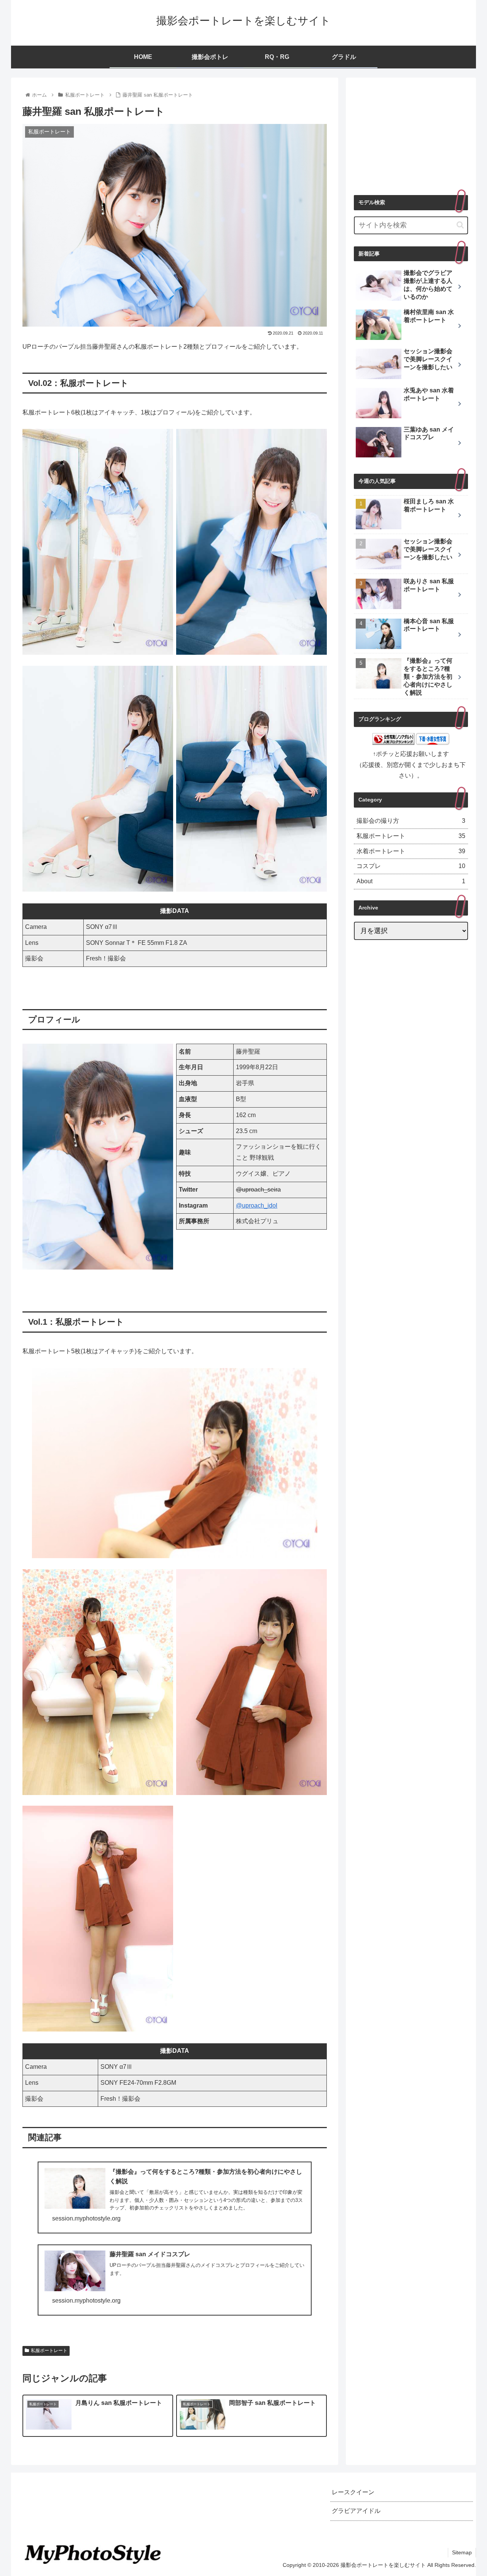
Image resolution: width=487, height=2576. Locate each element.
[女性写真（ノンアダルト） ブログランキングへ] (393, 743)
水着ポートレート (411, 851)
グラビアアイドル (356, 2511)
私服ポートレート (49, 2351)
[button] (460, 225)
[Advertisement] (411, 133)
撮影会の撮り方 (411, 821)
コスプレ (411, 866)
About (411, 881)
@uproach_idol (257, 1205)
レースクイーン (353, 2492)
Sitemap (462, 2552)
